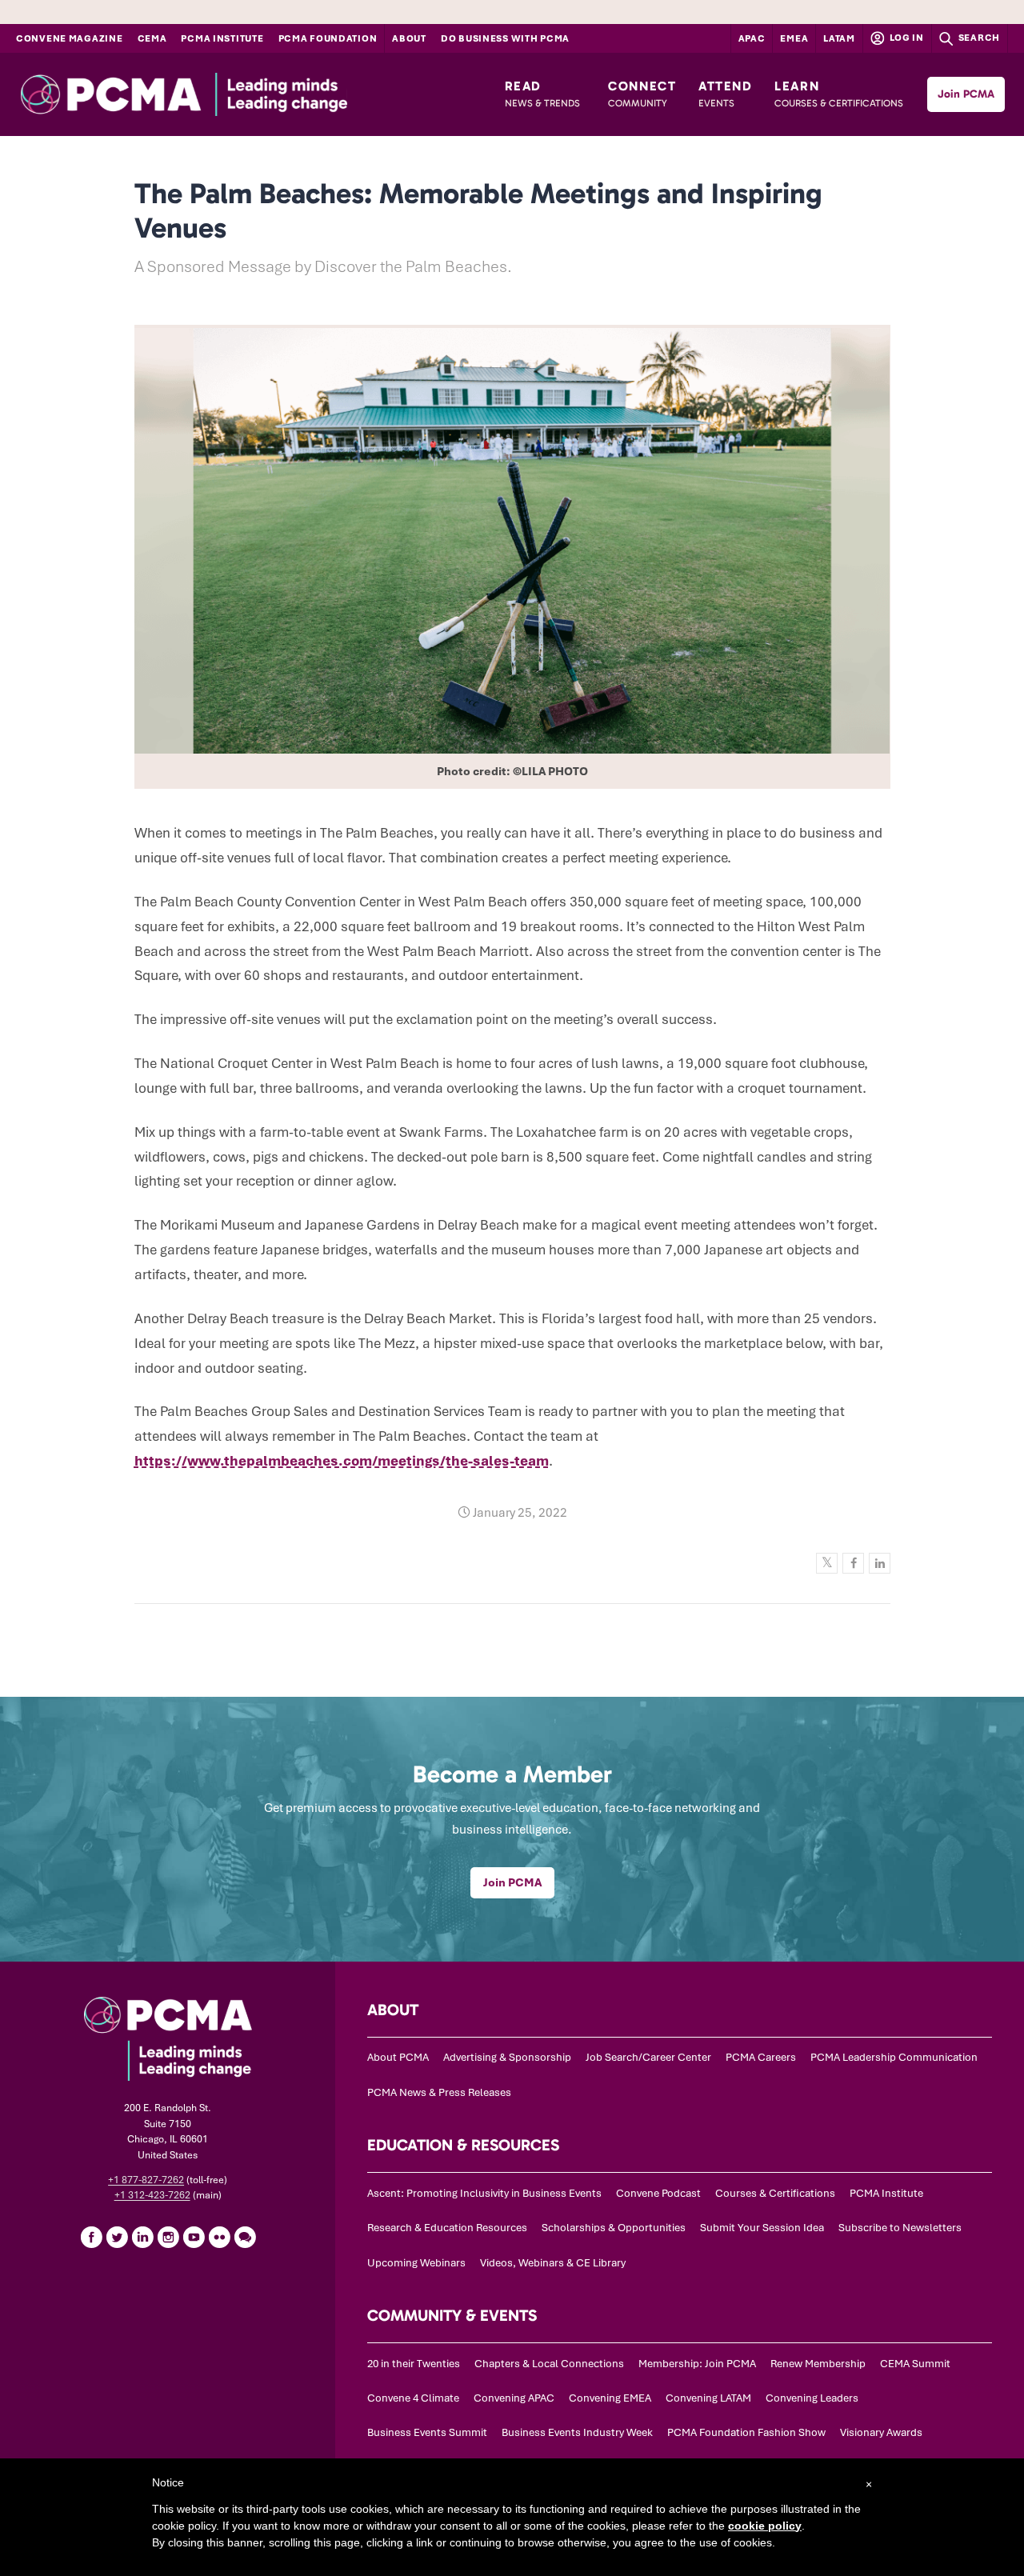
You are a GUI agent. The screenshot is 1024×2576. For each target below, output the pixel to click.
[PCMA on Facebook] (91, 2237)
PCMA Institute (222, 38)
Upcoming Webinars (416, 2263)
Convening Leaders (812, 2398)
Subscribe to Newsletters (900, 2228)
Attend (726, 94)
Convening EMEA (610, 2398)
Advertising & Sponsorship (507, 2057)
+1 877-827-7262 (146, 2180)
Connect (642, 94)
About (409, 38)
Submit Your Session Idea (762, 2228)
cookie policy (765, 2526)
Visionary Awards (881, 2432)
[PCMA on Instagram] (168, 2237)
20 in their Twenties (414, 2364)
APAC (752, 38)
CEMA (152, 38)
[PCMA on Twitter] (117, 2237)
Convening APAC (514, 2398)
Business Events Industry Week (577, 2432)
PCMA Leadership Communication (894, 2057)
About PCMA (398, 2057)
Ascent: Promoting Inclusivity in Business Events (484, 2193)
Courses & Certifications (775, 2193)
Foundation (328, 38)
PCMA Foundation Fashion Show (746, 2432)
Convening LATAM (708, 2398)
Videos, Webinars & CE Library (553, 2263)
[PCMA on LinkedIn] (142, 2237)
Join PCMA (966, 94)
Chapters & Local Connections (549, 2364)
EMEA (794, 38)
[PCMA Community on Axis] (245, 2237)
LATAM (839, 38)
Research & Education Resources (447, 2228)
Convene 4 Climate (413, 2398)
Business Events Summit (427, 2432)
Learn (839, 94)
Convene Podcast (658, 2193)
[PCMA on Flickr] (219, 2237)
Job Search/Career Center (648, 2057)
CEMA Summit (915, 2364)
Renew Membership (818, 2364)
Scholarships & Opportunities (614, 2228)
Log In (906, 38)
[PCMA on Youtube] (194, 2237)
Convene (70, 38)
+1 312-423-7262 (152, 2195)
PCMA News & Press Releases (439, 2092)
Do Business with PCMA (505, 38)
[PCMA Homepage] (224, 94)
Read (542, 94)
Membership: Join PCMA (697, 2364)
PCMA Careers (761, 2057)
